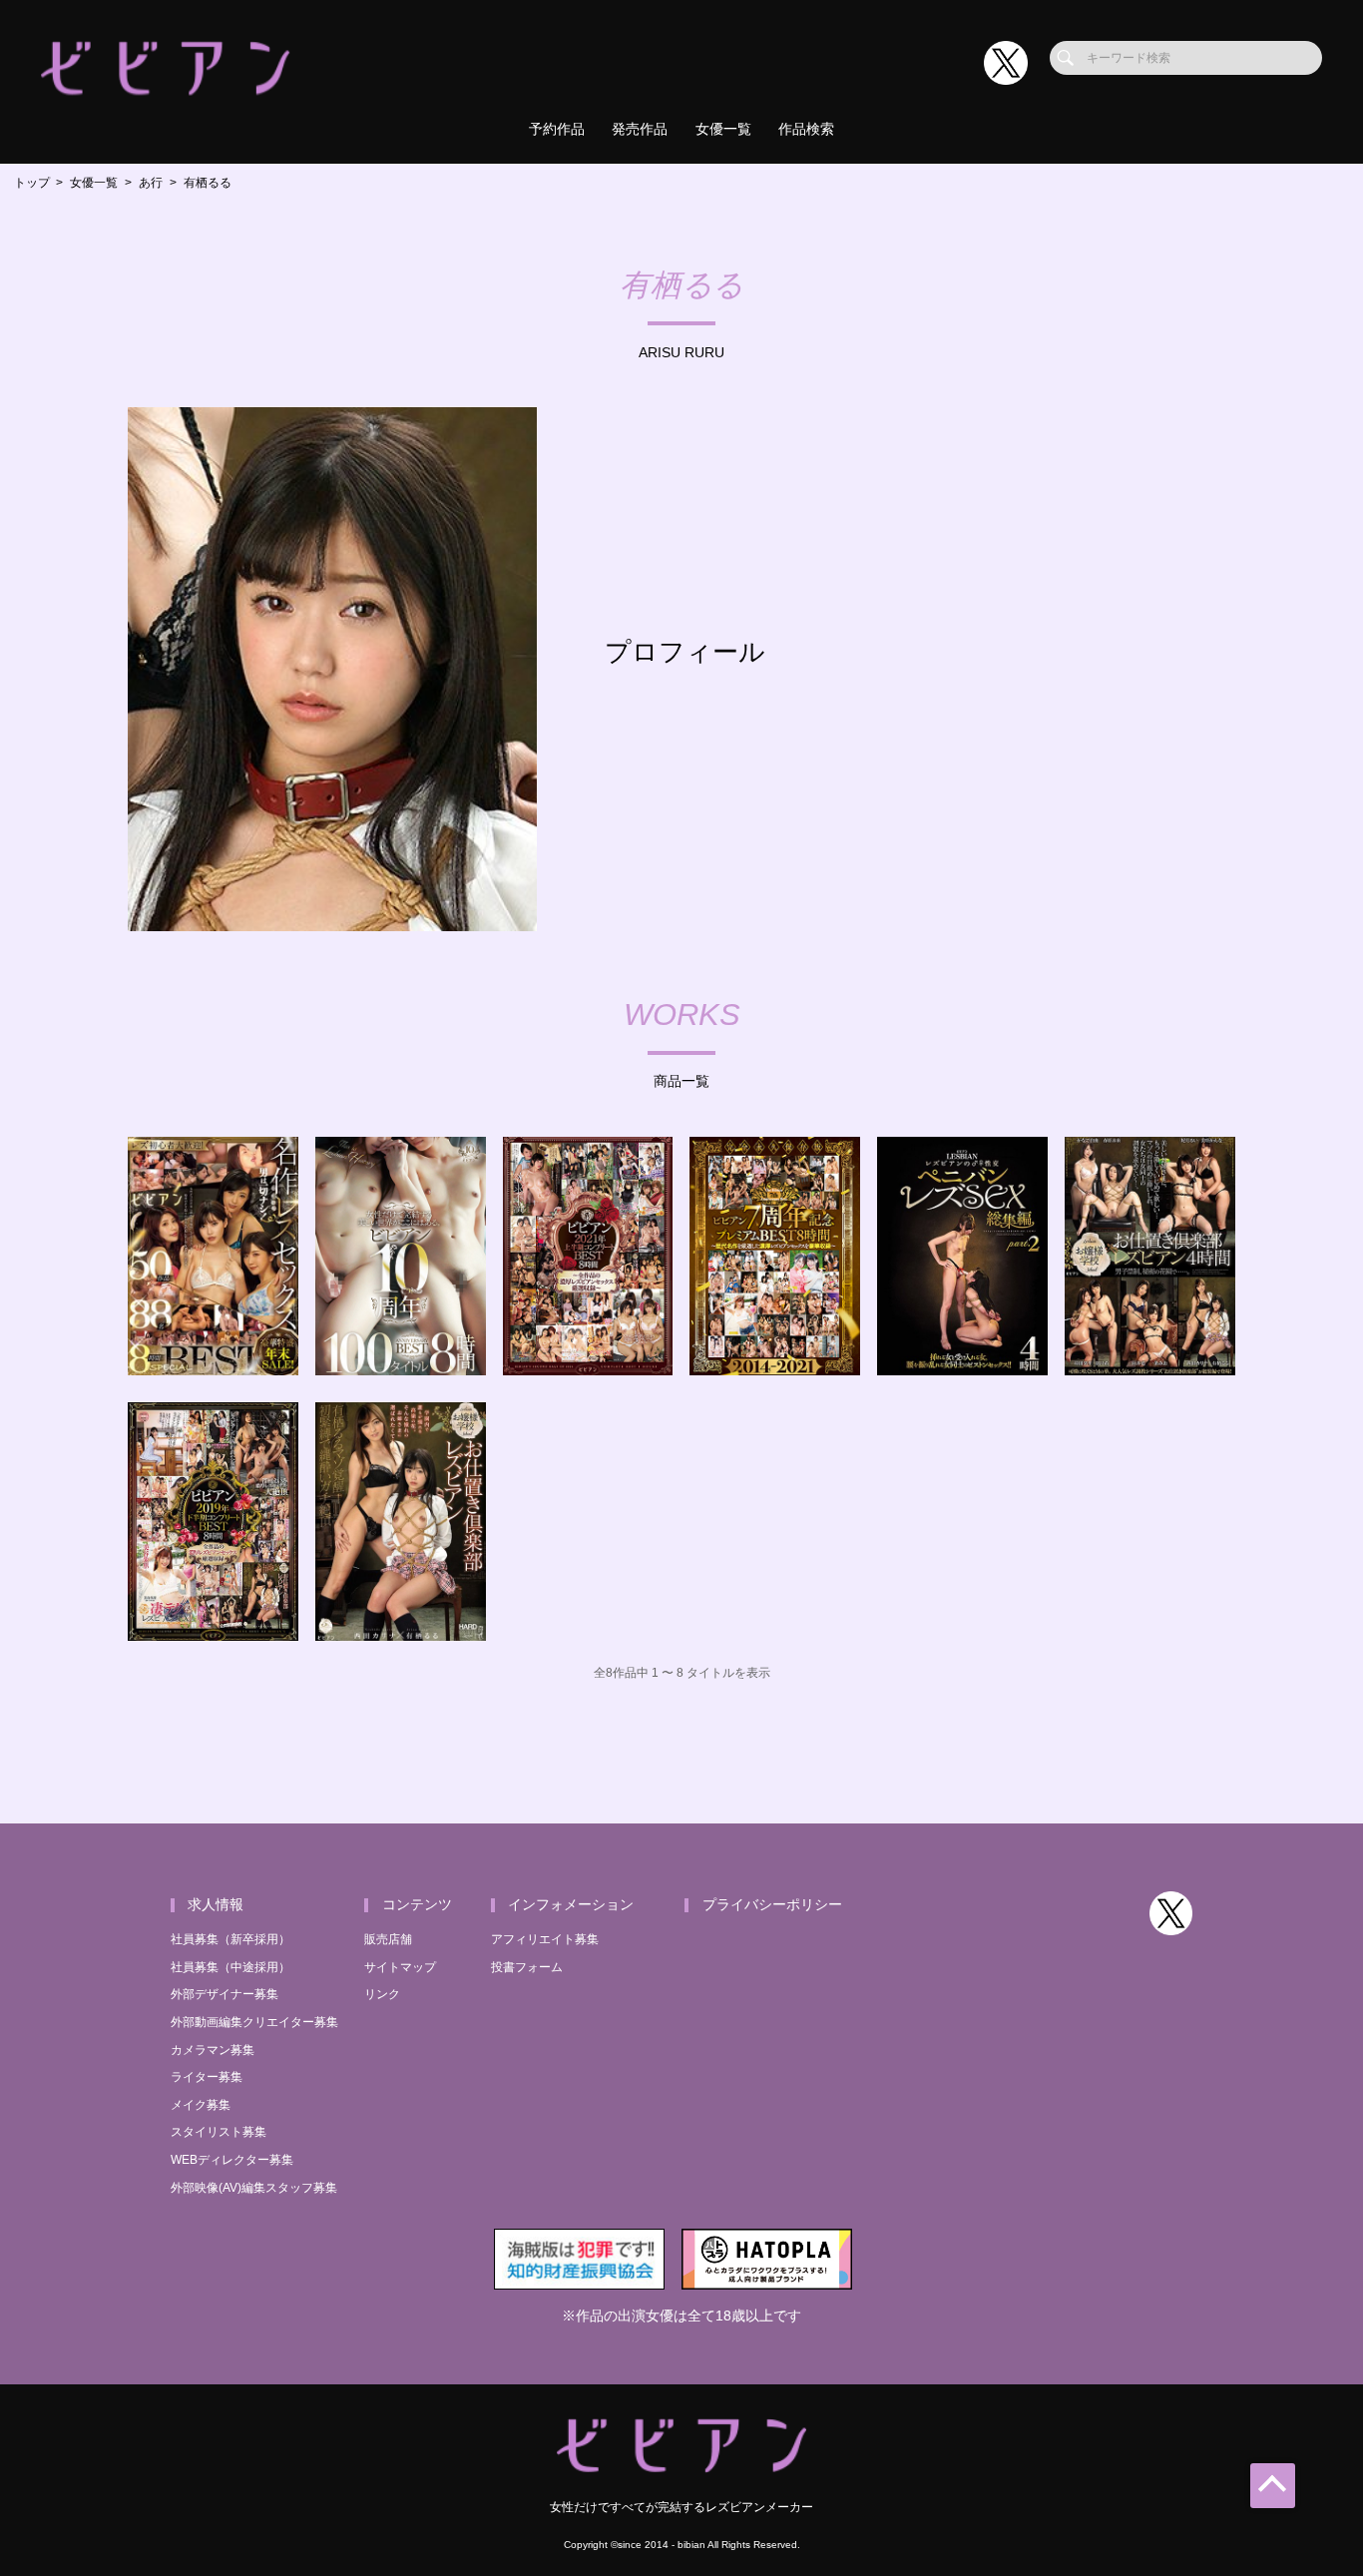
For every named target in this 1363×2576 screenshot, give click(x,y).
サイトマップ (400, 1967)
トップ (32, 183)
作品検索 (806, 129)
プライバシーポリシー (772, 1905)
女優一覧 (723, 129)
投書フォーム (527, 1967)
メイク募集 (201, 2105)
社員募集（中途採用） (230, 1967)
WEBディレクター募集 (232, 2160)
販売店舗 (388, 1939)
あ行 (151, 183)
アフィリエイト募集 (545, 1939)
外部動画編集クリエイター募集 (254, 2022)
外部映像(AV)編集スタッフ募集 (254, 2188)
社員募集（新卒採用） (230, 1939)
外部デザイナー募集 (225, 1994)
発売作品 (640, 129)
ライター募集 (207, 2077)
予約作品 (557, 129)
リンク (382, 1994)
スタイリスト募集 (219, 2132)
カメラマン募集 (213, 2050)
